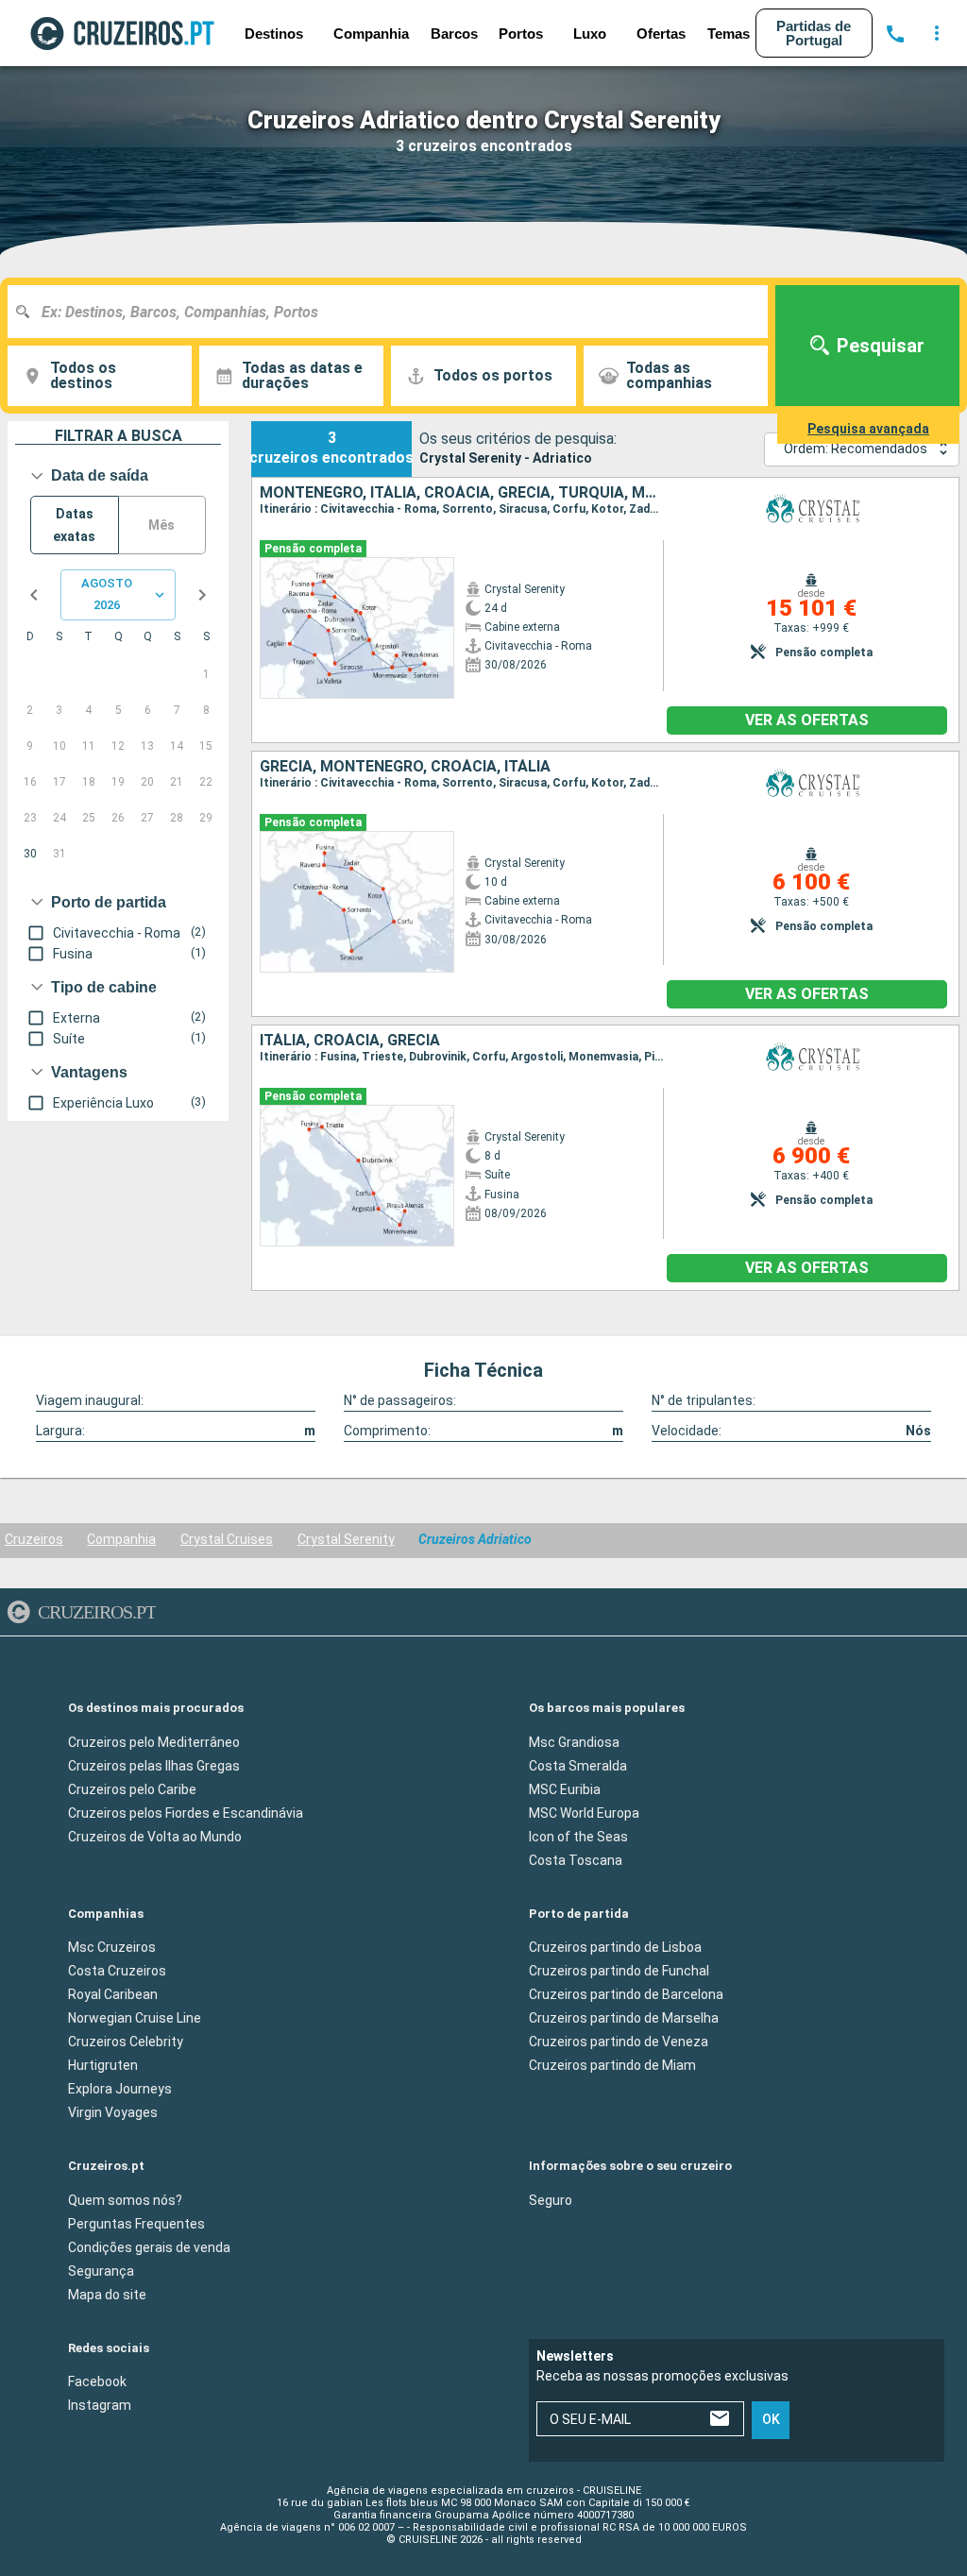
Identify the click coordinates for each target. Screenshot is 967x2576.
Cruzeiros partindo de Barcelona (626, 1994)
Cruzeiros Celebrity (126, 2042)
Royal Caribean (113, 1994)
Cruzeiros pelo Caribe (132, 1789)
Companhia (121, 1539)
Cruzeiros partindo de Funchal (619, 1971)
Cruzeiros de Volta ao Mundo (155, 1837)
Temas (729, 34)
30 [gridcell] (30, 854)
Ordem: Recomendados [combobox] (856, 449)
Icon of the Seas (578, 1837)
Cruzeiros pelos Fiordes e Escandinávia (186, 1813)
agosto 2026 (107, 594)
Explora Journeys (120, 2089)
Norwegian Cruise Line (135, 2018)
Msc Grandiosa (574, 1742)
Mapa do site (107, 2295)
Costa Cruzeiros (117, 1971)
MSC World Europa (584, 1813)
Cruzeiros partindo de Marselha (624, 2018)
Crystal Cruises (227, 1539)
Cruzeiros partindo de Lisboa (615, 1947)
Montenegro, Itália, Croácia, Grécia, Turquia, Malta (461, 493)
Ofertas (661, 34)
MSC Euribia (565, 1789)
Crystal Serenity (346, 1539)
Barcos (454, 34)
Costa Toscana (576, 1860)
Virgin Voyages (113, 2112)
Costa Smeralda (578, 1766)
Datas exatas (74, 525)
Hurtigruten (103, 2065)
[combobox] (395, 312)
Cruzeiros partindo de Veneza (619, 2042)
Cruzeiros (34, 1539)
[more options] (937, 33)
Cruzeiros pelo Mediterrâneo (154, 1742)
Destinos (274, 34)
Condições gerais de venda (149, 2247)
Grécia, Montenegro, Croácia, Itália (405, 767)
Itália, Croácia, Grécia (350, 1041)
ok (771, 2420)
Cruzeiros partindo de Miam (612, 2065)
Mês (161, 525)
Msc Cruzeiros (112, 1947)
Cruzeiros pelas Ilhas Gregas (154, 1766)
